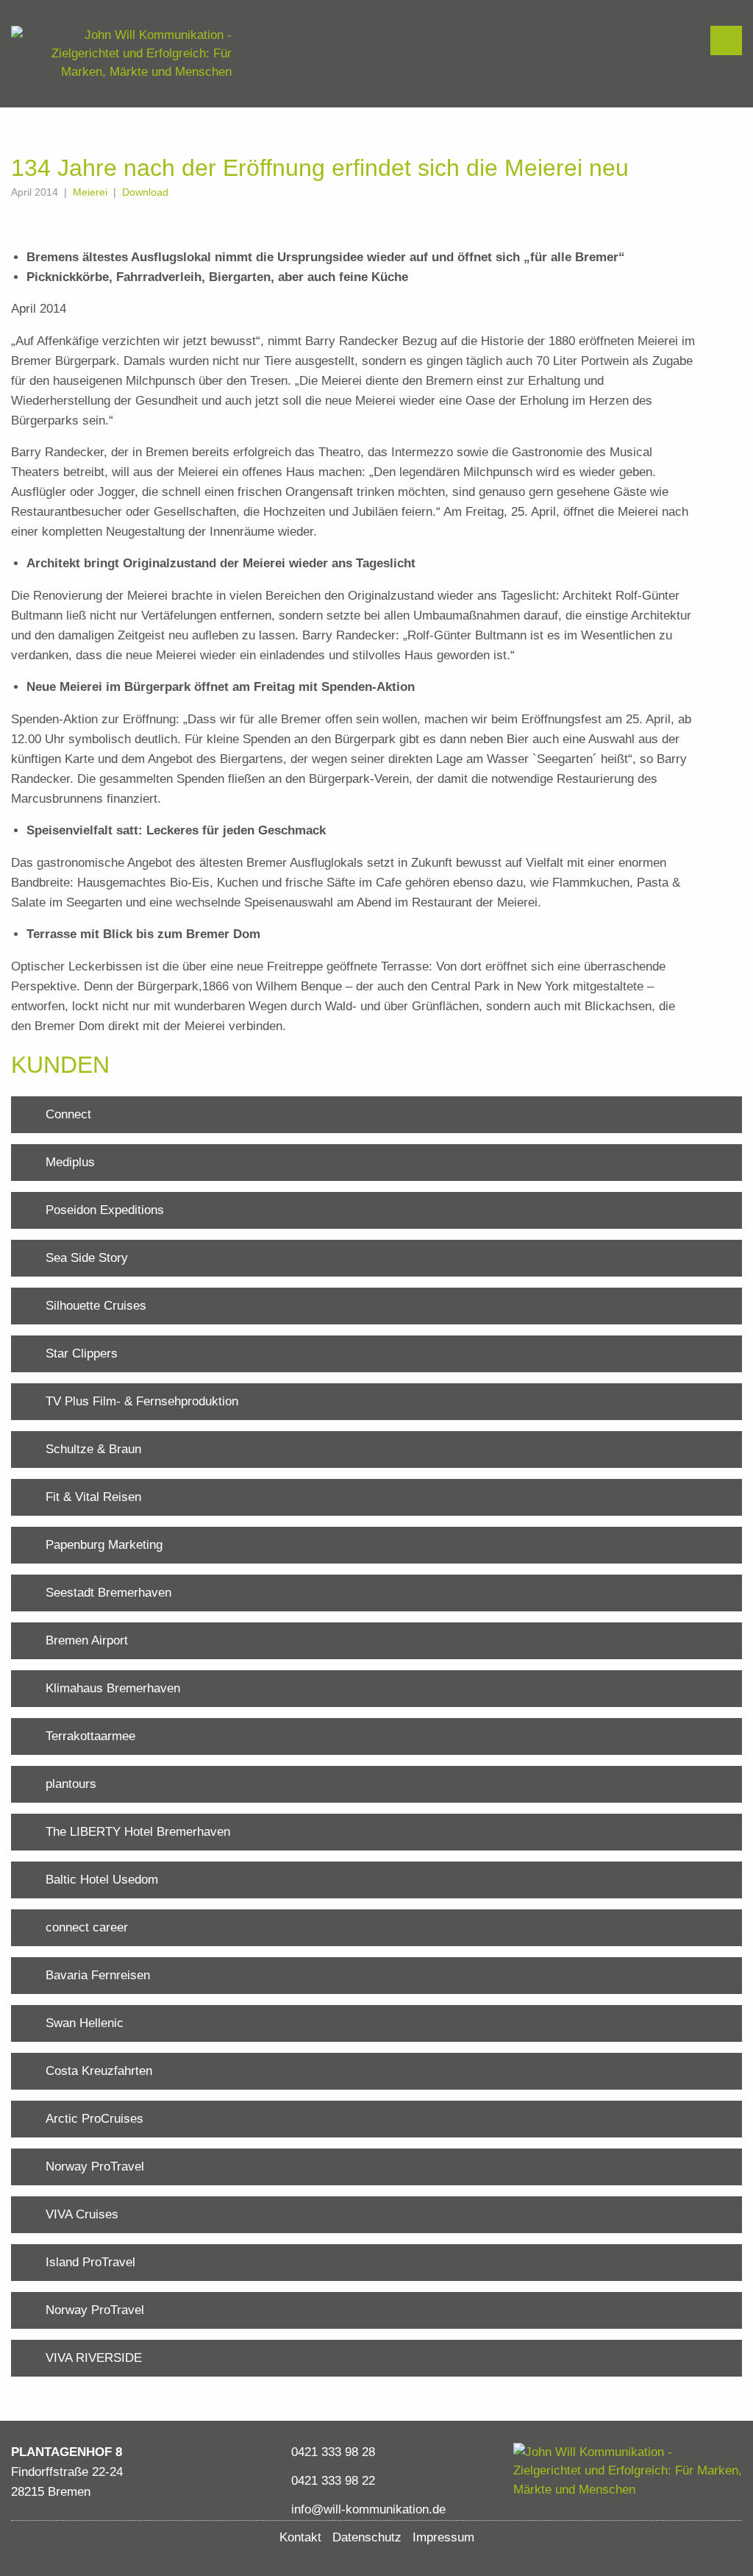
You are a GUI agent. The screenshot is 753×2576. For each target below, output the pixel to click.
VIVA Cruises (82, 2214)
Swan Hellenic (85, 2023)
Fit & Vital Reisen (93, 1497)
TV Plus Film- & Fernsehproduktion (142, 1401)
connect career (87, 1927)
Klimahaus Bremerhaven (113, 1688)
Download (145, 192)
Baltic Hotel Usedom (102, 1880)
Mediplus (70, 1162)
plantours (71, 1784)
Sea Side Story (87, 1258)
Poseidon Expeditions (105, 1210)
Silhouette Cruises (96, 1306)
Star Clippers (82, 1353)
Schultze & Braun (93, 1449)
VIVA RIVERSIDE (94, 2358)
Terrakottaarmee (90, 1736)
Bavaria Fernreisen (98, 1975)
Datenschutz (367, 2537)
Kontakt (300, 2537)
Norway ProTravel (95, 2167)
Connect (68, 1114)
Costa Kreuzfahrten (99, 2071)
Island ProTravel (90, 2262)
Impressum (443, 2537)
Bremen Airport (87, 1640)
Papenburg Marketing (104, 1545)
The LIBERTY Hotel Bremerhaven (138, 1832)
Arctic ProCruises (94, 2119)
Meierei (90, 192)
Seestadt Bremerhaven (108, 1593)
